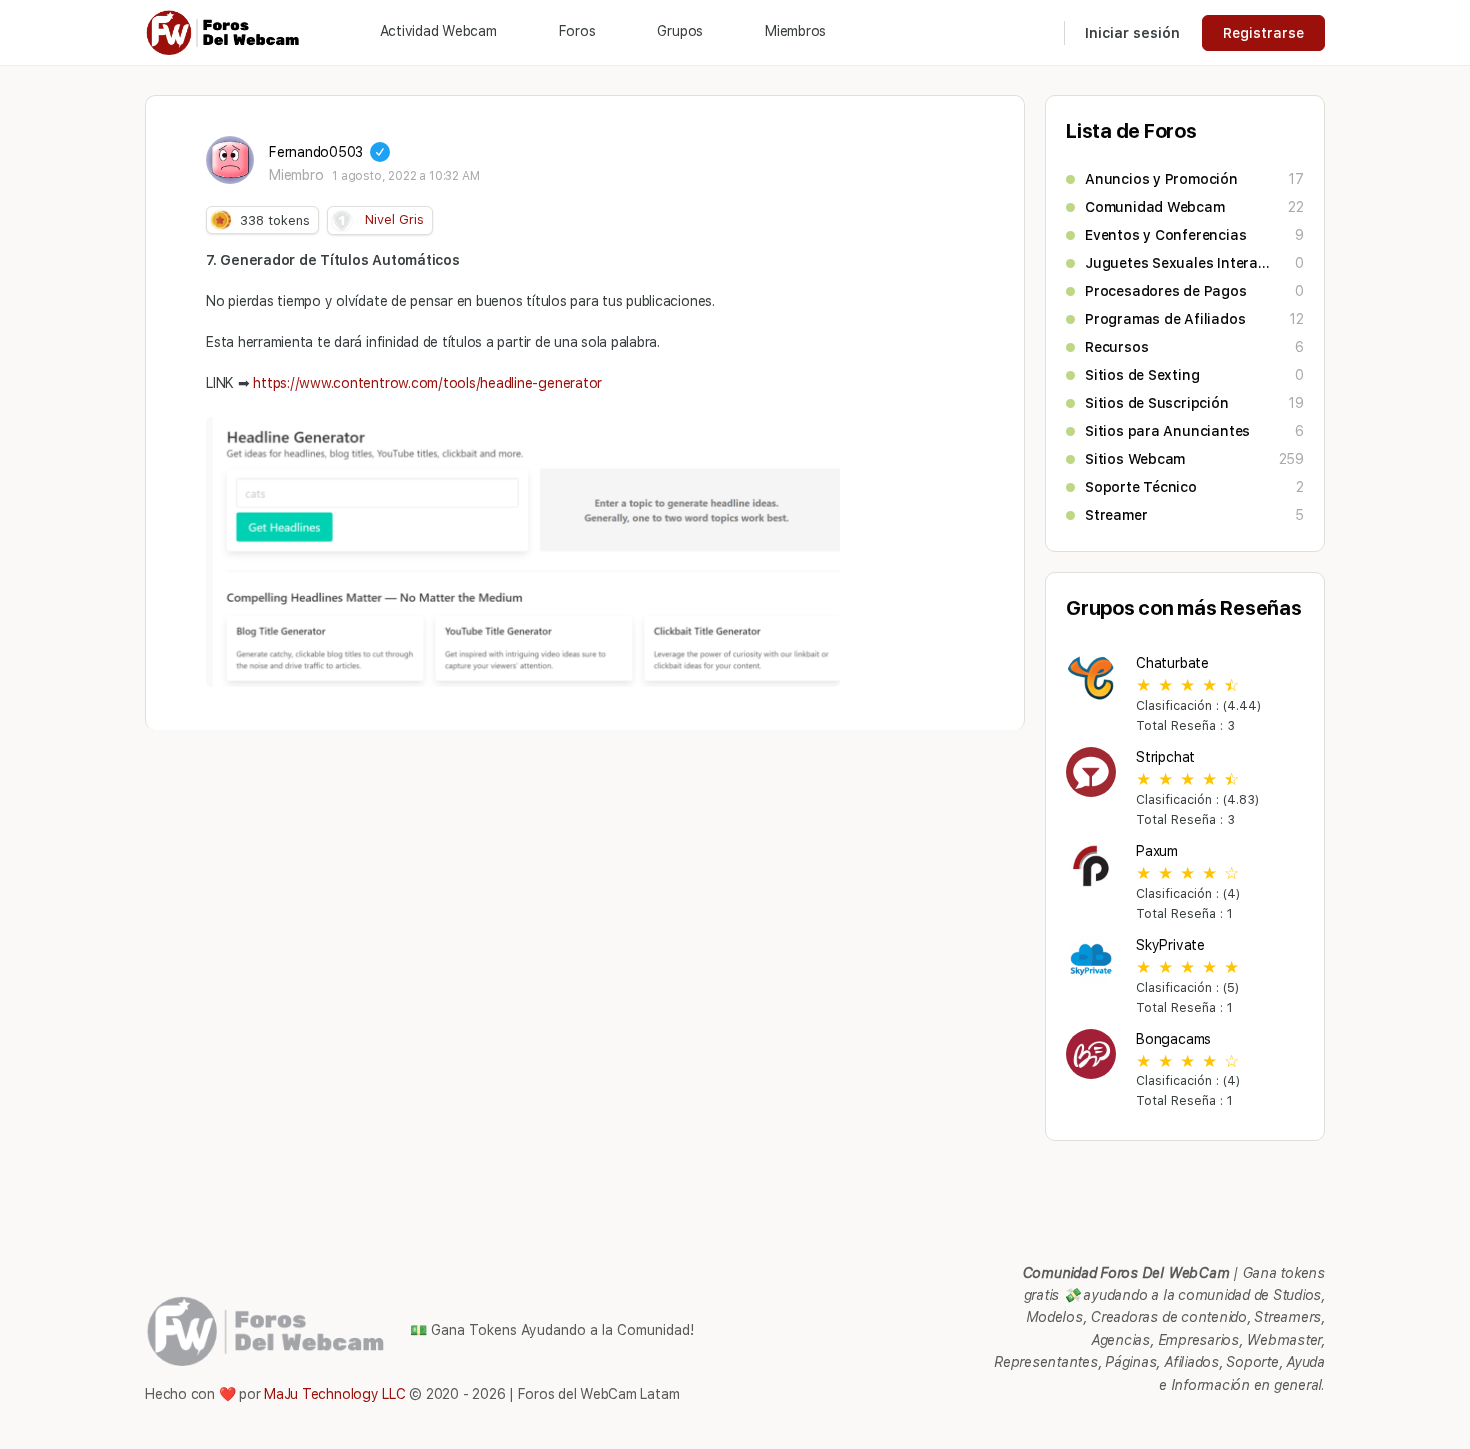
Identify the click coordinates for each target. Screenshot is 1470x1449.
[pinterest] (1205, 1424)
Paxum (1157, 851)
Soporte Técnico (1141, 487)
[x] (1313, 1424)
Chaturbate (1172, 663)
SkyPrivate (1170, 945)
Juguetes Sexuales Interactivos (1180, 263)
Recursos (1116, 347)
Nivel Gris (394, 219)
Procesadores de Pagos (1166, 291)
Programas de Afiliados (1165, 319)
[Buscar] (1036, 33)
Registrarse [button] (1263, 33)
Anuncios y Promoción (1161, 179)
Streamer (1116, 515)
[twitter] (1277, 1424)
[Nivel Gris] (342, 221)
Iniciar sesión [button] (1132, 33)
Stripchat (1165, 757)
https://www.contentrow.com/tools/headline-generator (427, 383)
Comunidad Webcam (1155, 207)
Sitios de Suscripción (1157, 403)
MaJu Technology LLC (334, 1394)
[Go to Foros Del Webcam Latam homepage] (224, 30)
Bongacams (1173, 1039)
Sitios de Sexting (1142, 375)
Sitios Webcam (1135, 459)
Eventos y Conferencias (1165, 235)
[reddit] (1241, 1424)
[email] (1169, 1424)
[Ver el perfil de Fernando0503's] (230, 160)
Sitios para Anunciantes (1167, 431)
